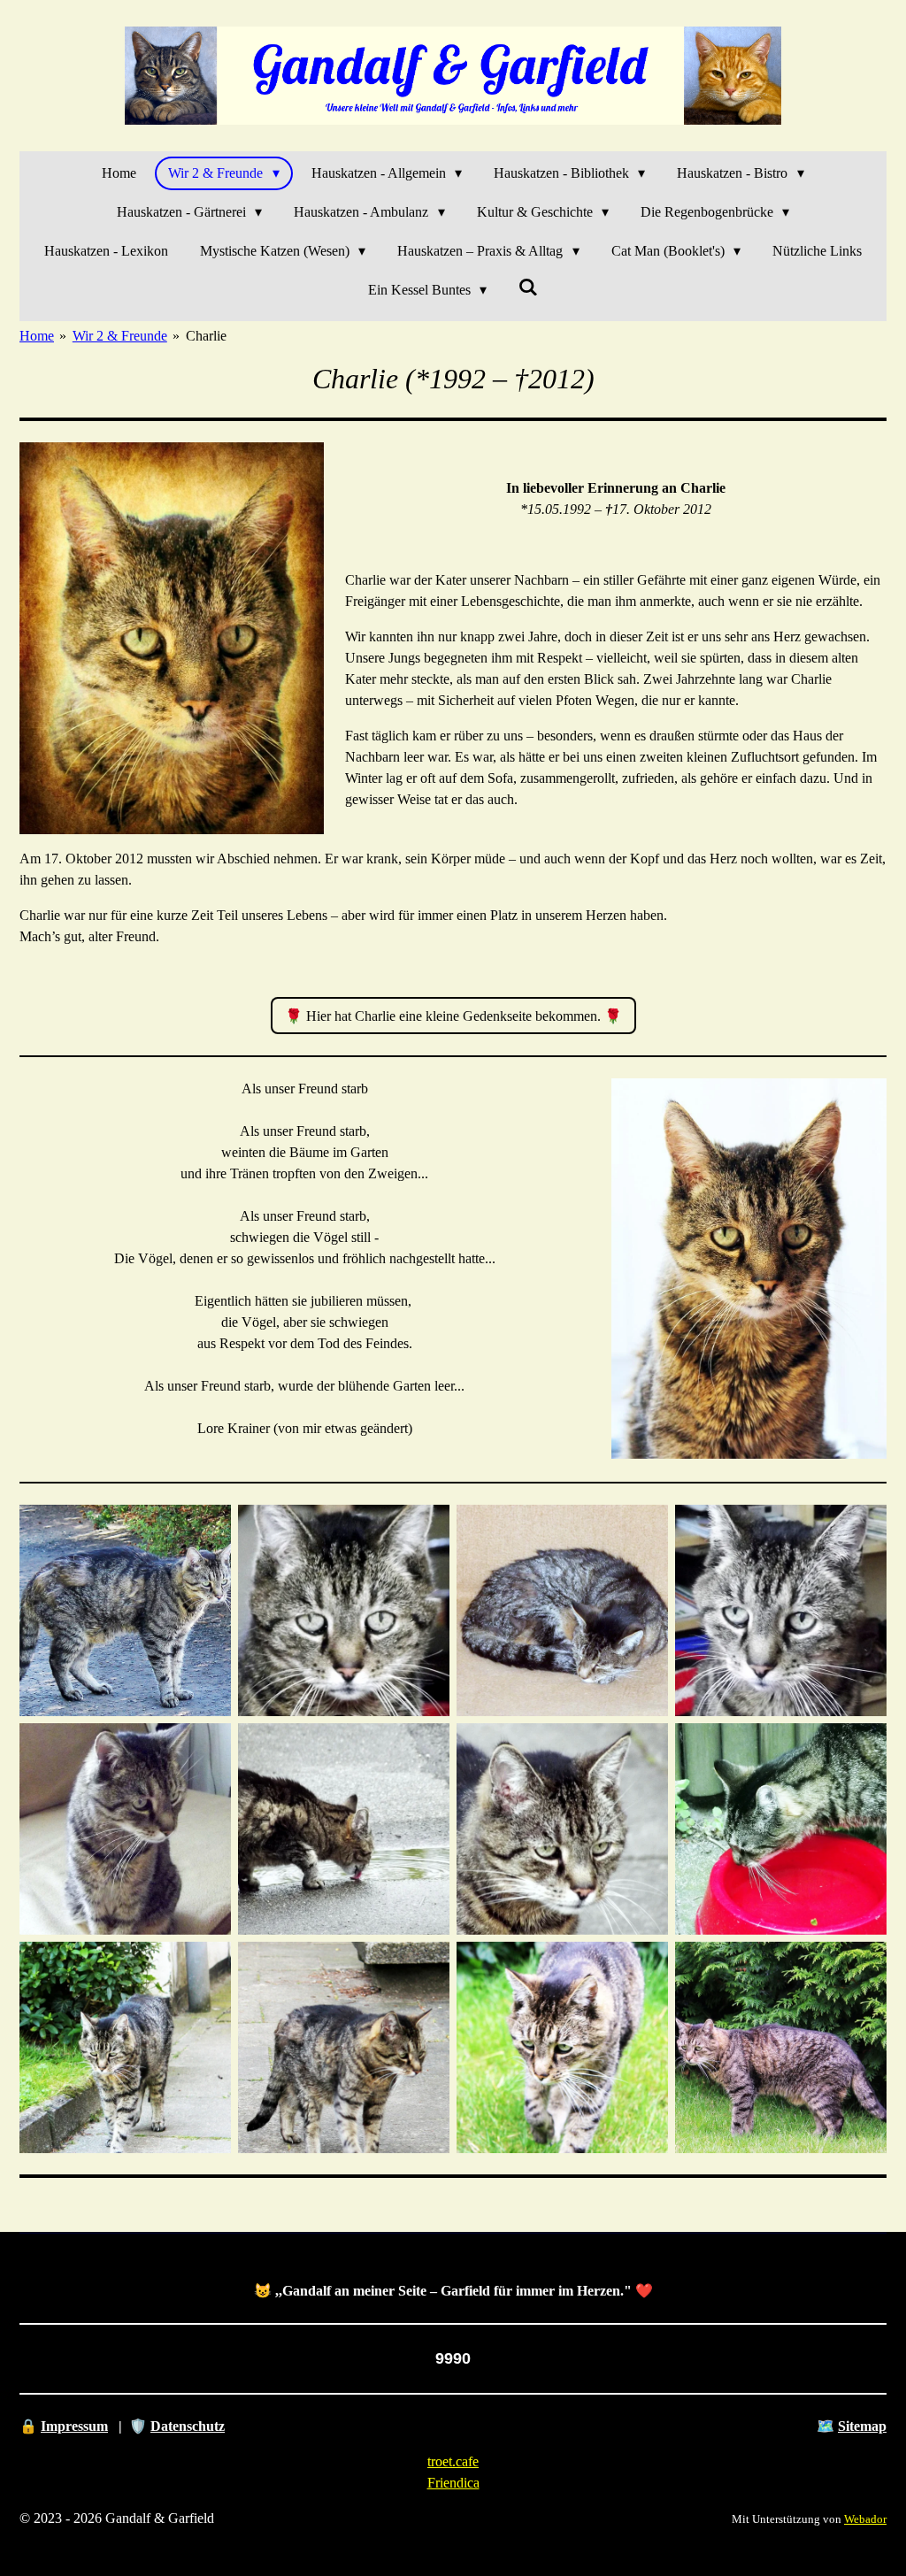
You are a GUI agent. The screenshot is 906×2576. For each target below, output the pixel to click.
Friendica (453, 2483)
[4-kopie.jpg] (344, 1610)
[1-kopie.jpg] (125, 1610)
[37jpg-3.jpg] (125, 2047)
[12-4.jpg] (781, 1610)
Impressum (74, 2426)
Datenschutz (188, 2426)
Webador (865, 2519)
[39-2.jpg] (344, 2047)
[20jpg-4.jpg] (781, 1829)
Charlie (206, 336)
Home (37, 336)
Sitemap (862, 2426)
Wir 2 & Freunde (120, 336)
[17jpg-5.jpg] (344, 1829)
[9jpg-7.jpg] (125, 1829)
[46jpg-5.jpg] (562, 2047)
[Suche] (528, 287)
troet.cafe (453, 2461)
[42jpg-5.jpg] (781, 2047)
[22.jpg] (562, 1829)
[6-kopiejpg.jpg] (562, 1610)
